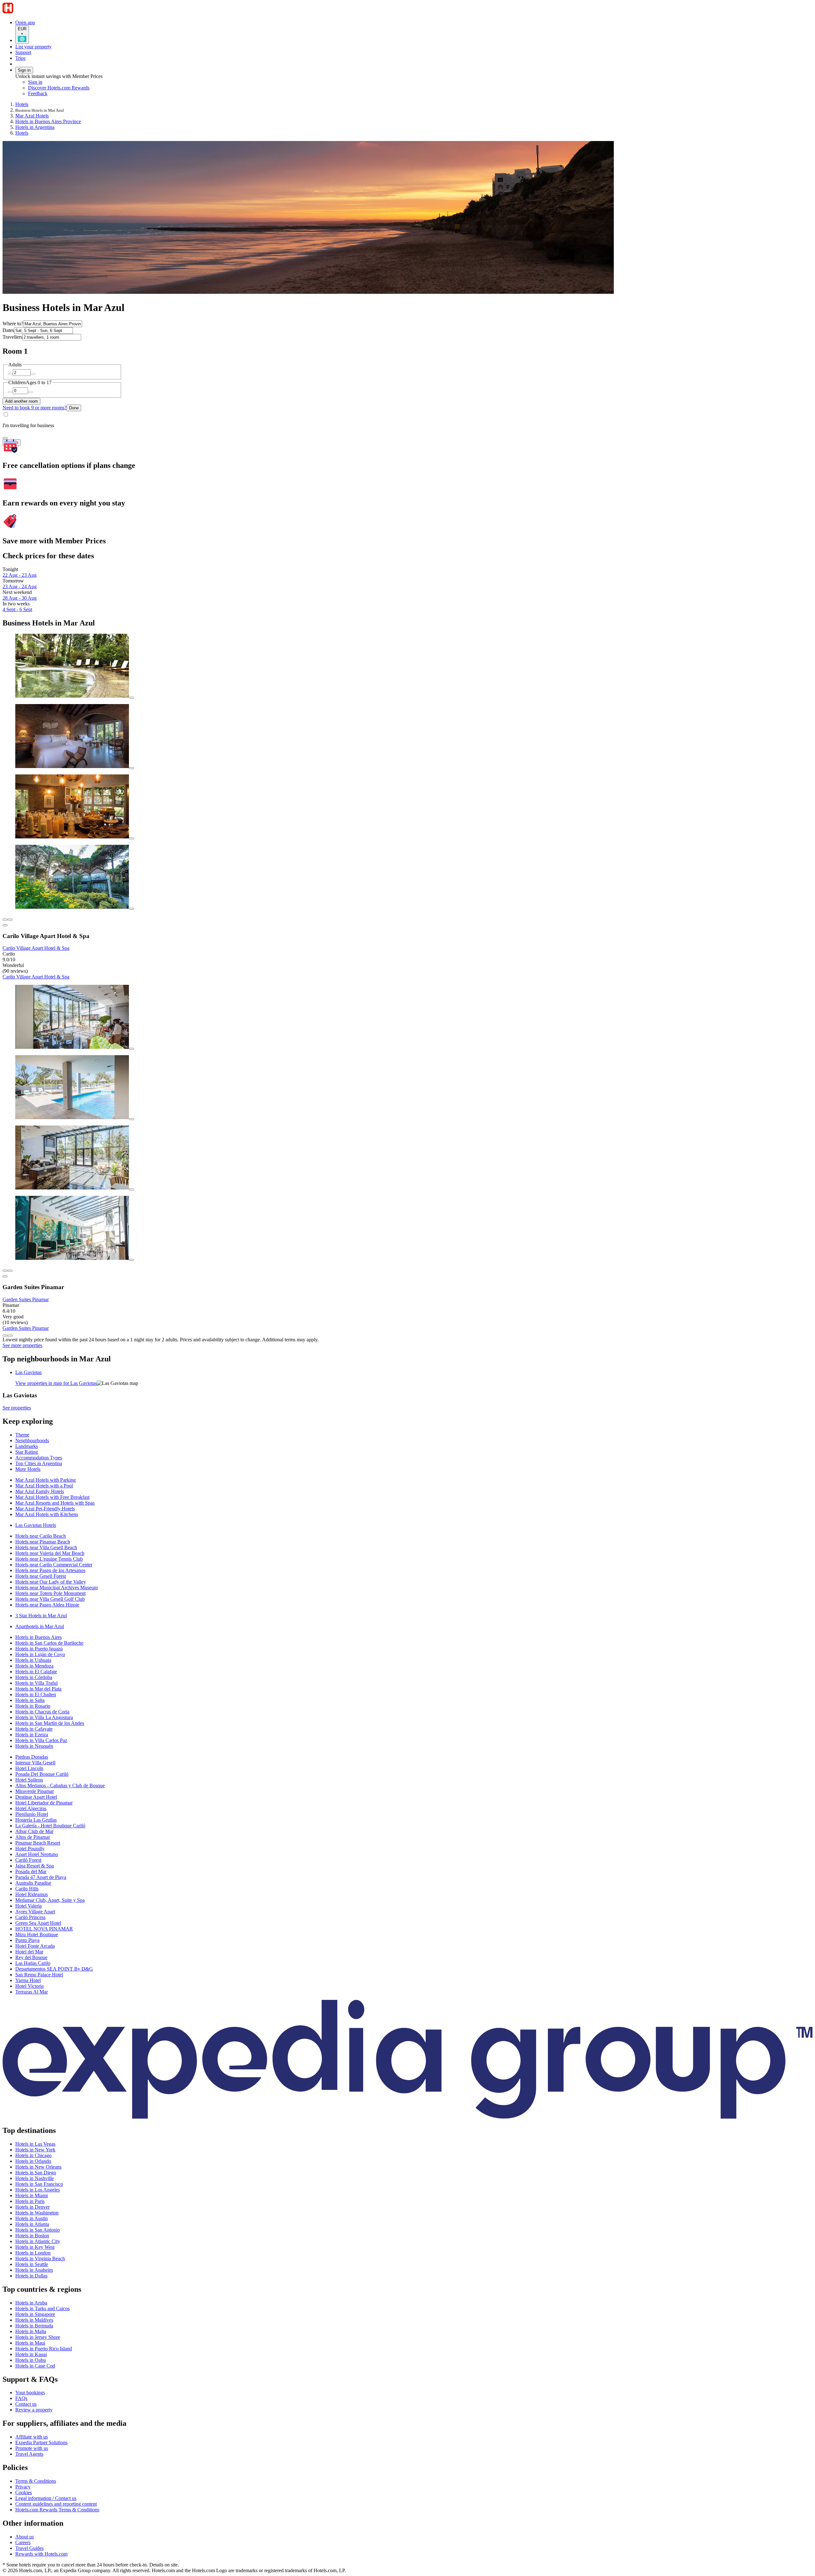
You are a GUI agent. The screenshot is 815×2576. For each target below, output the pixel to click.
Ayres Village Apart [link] (35, 1912)
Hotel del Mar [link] (29, 1952)
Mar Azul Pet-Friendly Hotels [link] (45, 1509)
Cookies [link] (24, 2492)
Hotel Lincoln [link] (29, 1768)
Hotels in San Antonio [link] (38, 2230)
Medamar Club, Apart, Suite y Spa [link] (50, 1900)
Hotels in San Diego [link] (36, 2173)
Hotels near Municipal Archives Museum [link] (57, 1588)
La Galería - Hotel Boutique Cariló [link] (50, 1826)
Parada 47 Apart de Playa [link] (41, 1877)
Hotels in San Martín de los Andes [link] (50, 1723)
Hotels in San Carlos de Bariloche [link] (49, 1643)
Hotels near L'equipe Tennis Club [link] (49, 1559)
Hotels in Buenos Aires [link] (39, 1637)
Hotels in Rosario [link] (33, 1706)
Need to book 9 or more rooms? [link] (35, 408)
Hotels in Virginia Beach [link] (40, 2258)
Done (74, 408)
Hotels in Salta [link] (30, 1700)
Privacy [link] (23, 2487)
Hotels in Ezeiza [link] (32, 1735)
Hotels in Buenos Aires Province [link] (48, 121)
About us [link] (25, 2537)
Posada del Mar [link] (31, 1871)
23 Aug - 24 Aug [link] (20, 586)
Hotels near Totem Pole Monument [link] (50, 1593)
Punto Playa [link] (27, 1940)
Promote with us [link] (32, 2448)
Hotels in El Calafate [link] (36, 1672)
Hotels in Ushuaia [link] (33, 1660)
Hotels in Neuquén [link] (34, 1746)
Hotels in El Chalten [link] (36, 1694)
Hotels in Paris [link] (30, 2201)
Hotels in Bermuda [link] (34, 2326)
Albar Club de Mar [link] (34, 1831)
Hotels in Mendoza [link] (34, 1666)
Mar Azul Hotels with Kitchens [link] (47, 1514)
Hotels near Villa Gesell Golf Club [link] (50, 1599)
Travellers (12, 337)
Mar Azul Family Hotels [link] (40, 1491)
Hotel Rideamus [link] (32, 1894)
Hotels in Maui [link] (30, 2343)
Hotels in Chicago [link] (33, 2155)
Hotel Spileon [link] (29, 1780)
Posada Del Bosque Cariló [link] (42, 1774)
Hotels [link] (22, 104)
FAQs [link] (21, 2398)
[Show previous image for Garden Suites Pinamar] (5, 1271)
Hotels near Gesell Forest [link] (41, 1576)
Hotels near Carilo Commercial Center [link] (54, 1565)
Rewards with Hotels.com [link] (41, 2554)
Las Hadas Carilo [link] (33, 1963)
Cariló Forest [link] (28, 1860)
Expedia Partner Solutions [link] (41, 2442)
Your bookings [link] (30, 2393)
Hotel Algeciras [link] (31, 1808)
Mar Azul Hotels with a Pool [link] (44, 1486)
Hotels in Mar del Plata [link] (38, 1689)
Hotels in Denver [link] (32, 2207)
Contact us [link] (26, 2404)
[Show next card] (10, 1336)
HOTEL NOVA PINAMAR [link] (44, 1929)
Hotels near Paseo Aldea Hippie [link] (47, 1605)
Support (23, 52)
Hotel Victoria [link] (29, 1986)
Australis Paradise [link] (33, 1883)
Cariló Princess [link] (30, 1917)
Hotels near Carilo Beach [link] (41, 1536)
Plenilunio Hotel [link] (32, 1814)
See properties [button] (17, 1408)
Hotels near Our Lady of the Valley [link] (51, 1582)
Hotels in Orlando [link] (33, 2161)
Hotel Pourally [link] (30, 1849)
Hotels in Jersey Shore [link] (38, 2337)
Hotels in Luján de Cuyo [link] (40, 1654)
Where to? (13, 324)
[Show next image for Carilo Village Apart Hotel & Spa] (10, 920)
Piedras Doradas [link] (32, 1757)
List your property (33, 47)
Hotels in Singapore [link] (35, 2314)
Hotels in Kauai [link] (31, 2354)
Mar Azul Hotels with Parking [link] (46, 1480)
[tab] (28, 1372)
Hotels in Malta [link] (31, 2331)
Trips (20, 58)
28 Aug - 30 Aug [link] (20, 598)
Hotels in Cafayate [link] (34, 1729)
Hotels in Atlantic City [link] (38, 2241)
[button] (407, 1421)
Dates (8, 330)
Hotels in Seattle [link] (32, 2264)
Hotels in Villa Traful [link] (36, 1683)
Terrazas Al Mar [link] (32, 1992)
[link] (81, 94)
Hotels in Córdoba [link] (34, 1677)
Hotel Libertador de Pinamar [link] (44, 1803)
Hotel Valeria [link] (28, 1906)
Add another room (21, 401)
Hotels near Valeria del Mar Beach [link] (50, 1553)
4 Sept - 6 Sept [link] (17, 609)
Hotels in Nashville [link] (35, 2178)
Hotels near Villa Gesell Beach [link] (46, 1547)
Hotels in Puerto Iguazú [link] (39, 1649)
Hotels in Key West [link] (35, 2247)
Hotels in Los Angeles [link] (38, 2190)
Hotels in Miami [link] (32, 2195)
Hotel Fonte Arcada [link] (35, 1946)
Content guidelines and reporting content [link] (56, 2504)
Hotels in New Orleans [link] (38, 2167)
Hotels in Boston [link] (32, 2236)
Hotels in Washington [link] (37, 2213)
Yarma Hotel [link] (28, 1980)
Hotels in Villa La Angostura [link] (44, 1717)
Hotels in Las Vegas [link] (35, 2144)
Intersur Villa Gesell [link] (35, 1763)
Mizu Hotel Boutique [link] (37, 1934)
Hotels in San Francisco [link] (39, 2184)
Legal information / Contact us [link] (46, 2498)
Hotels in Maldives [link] (34, 2320)
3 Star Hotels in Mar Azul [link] (41, 1616)
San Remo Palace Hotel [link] (39, 1975)
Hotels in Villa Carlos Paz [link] (41, 1740)
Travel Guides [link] (29, 2548)
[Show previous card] (5, 1336)
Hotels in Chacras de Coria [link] (42, 1712)
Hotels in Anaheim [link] (34, 2270)
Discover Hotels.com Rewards (59, 88)
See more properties (22, 1345)
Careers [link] (23, 2542)
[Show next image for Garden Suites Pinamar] (10, 1271)
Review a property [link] (34, 2410)
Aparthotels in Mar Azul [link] (40, 1626)
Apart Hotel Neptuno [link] (37, 1854)
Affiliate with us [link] (32, 2437)
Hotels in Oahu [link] (31, 2360)
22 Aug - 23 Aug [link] (20, 575)
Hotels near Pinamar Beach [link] (43, 1542)
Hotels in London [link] (33, 2253)
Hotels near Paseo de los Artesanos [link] (50, 1570)
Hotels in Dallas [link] (31, 2276)
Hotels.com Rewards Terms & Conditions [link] (57, 2510)
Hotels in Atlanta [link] (32, 2224)
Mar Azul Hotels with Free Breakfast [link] (52, 1497)
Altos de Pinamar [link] (33, 1837)
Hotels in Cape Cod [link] (35, 2366)
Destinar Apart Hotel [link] (36, 1797)
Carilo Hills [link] (27, 1889)
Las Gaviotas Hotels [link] (36, 1525)
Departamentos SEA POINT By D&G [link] (54, 1969)
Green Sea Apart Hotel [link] (38, 1923)
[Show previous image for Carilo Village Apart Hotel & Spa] (5, 920)
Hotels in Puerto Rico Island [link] (44, 2349)
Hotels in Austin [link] (32, 2218)
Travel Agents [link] (29, 2454)
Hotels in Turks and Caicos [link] (43, 2308)
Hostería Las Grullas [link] (36, 1820)
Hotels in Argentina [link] (35, 127)
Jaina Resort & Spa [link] (35, 1866)
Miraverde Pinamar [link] (35, 1791)
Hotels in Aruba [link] (31, 2303)
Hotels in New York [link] (35, 2150)
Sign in (24, 70)
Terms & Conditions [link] (36, 2481)
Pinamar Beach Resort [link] (38, 1843)
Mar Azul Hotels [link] (32, 116)
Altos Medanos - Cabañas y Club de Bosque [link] (60, 1786)
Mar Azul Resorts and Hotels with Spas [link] (55, 1503)
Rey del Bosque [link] (31, 1957)
